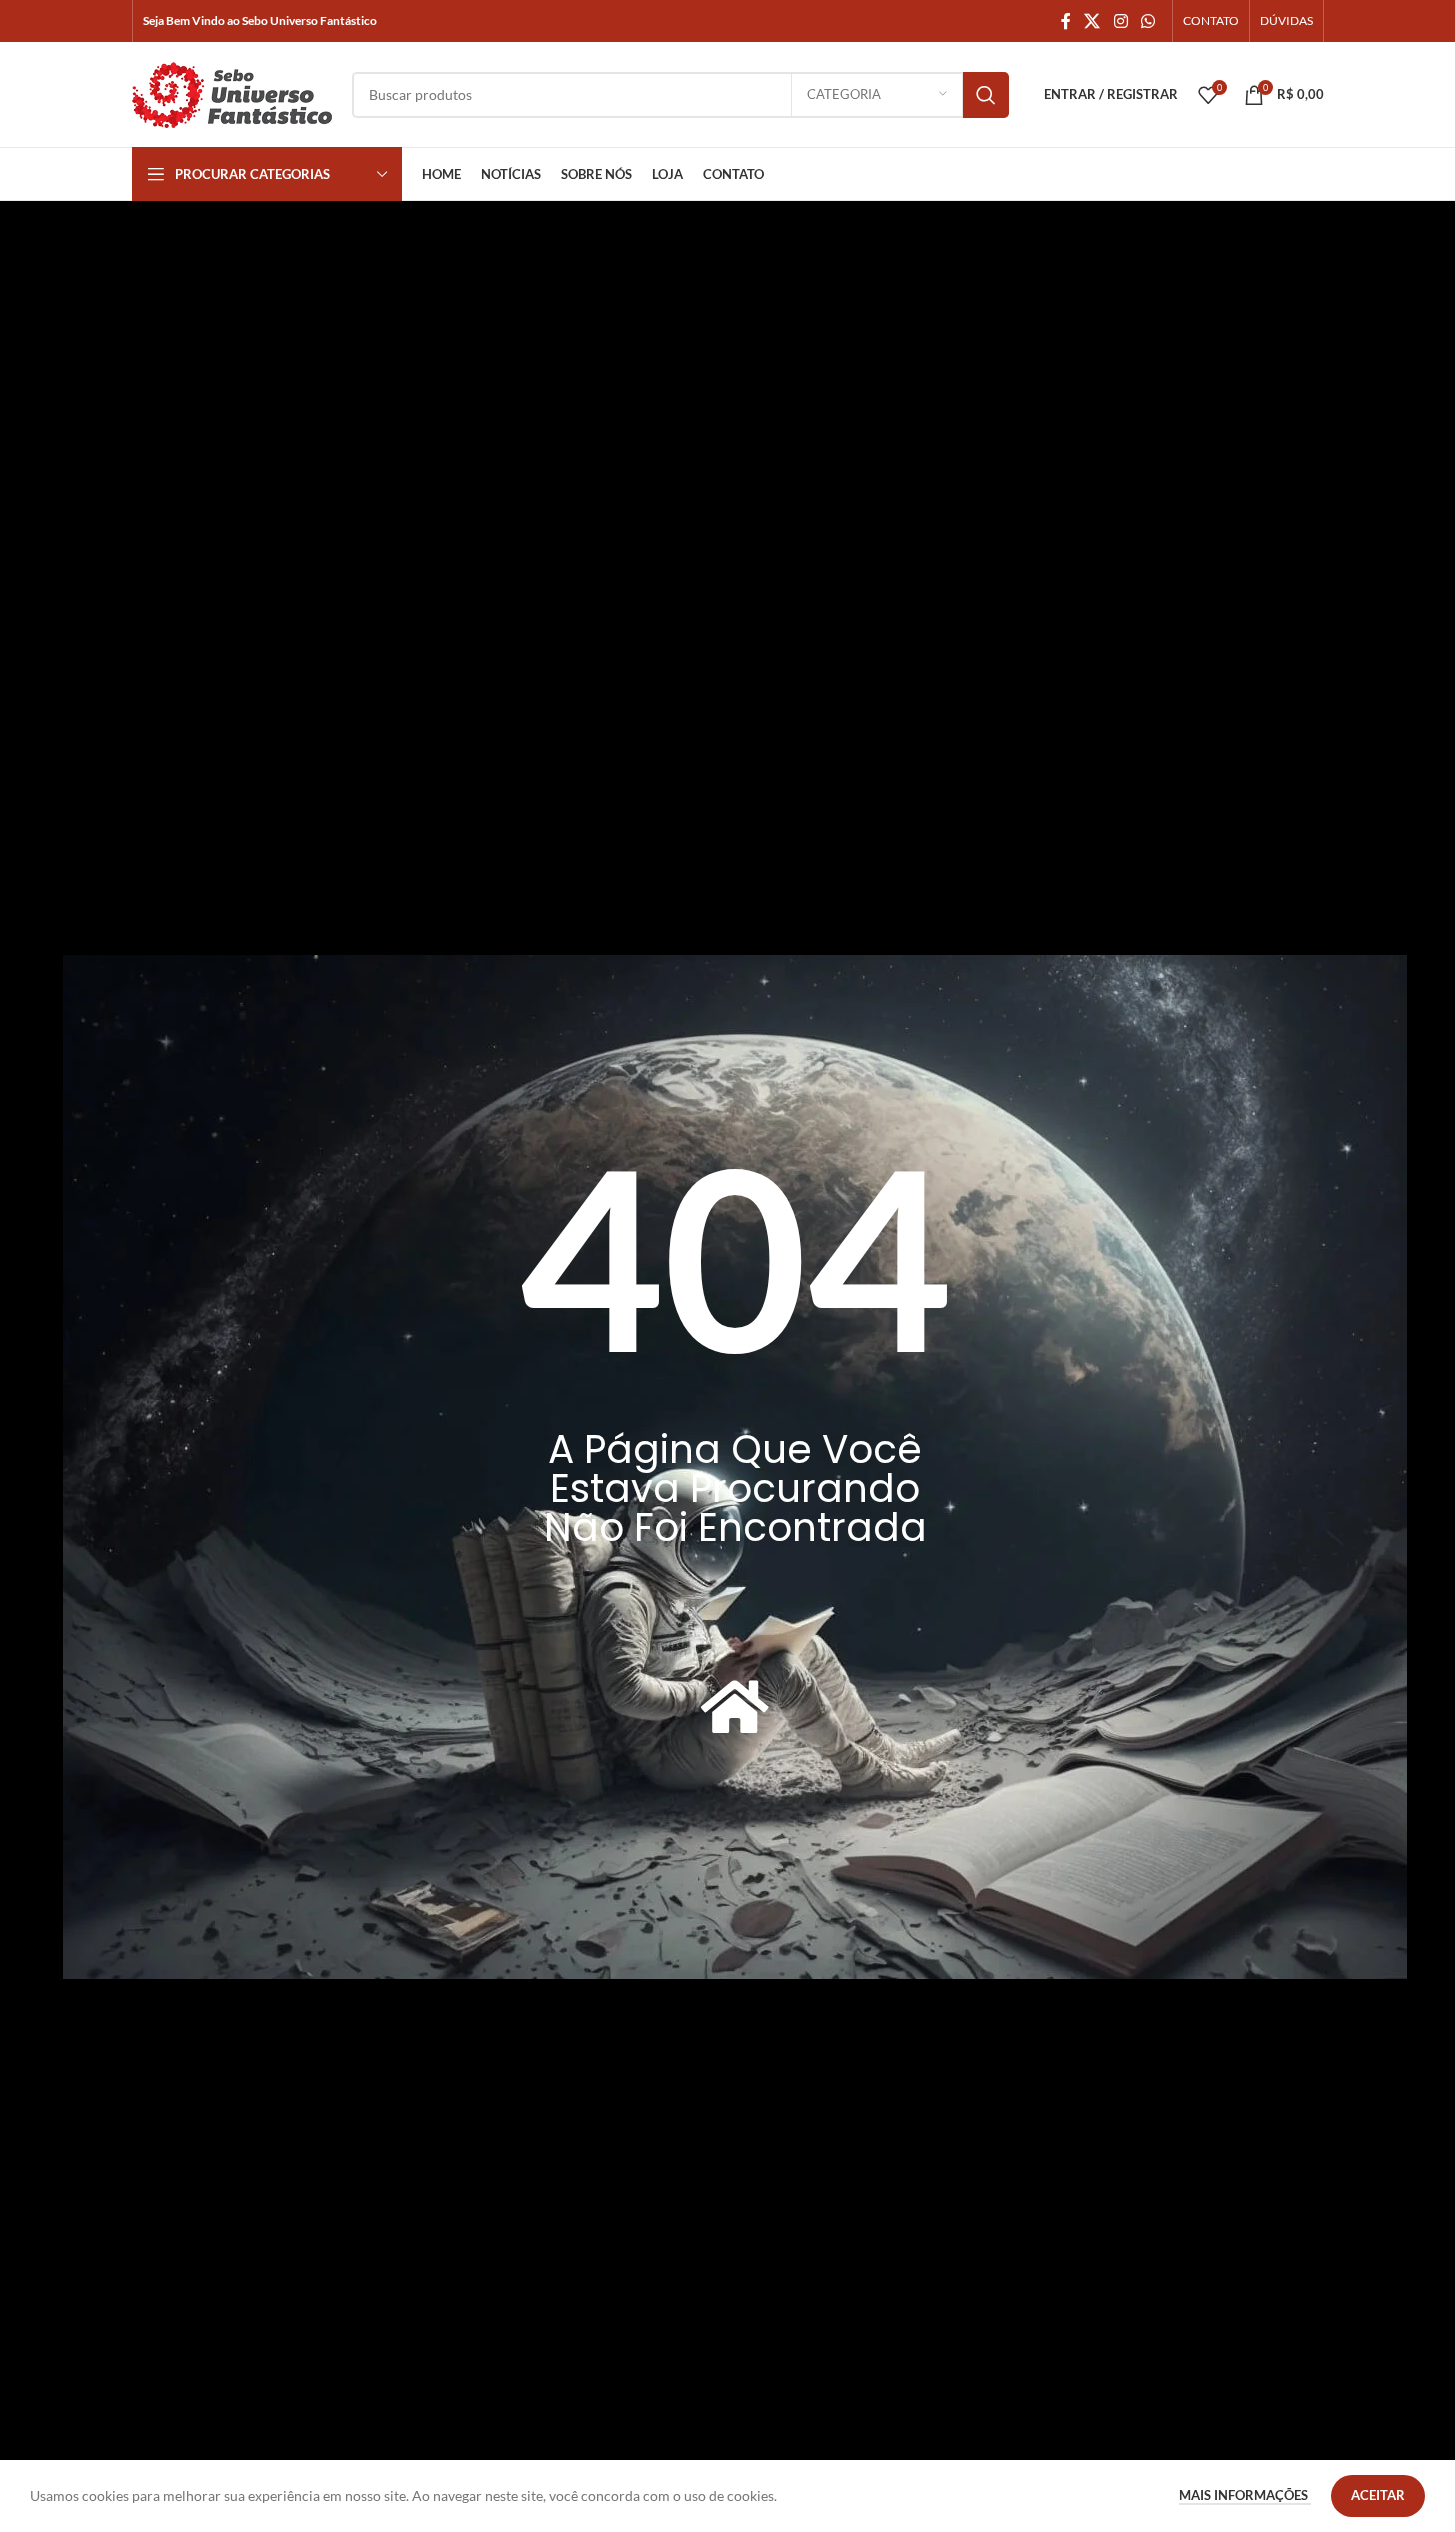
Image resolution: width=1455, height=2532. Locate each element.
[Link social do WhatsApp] (1147, 21)
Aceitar (1378, 2495)
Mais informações (1245, 2495)
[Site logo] (232, 92)
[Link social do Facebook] (1066, 21)
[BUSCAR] (986, 95)
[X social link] (1092, 21)
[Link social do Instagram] (1120, 21)
